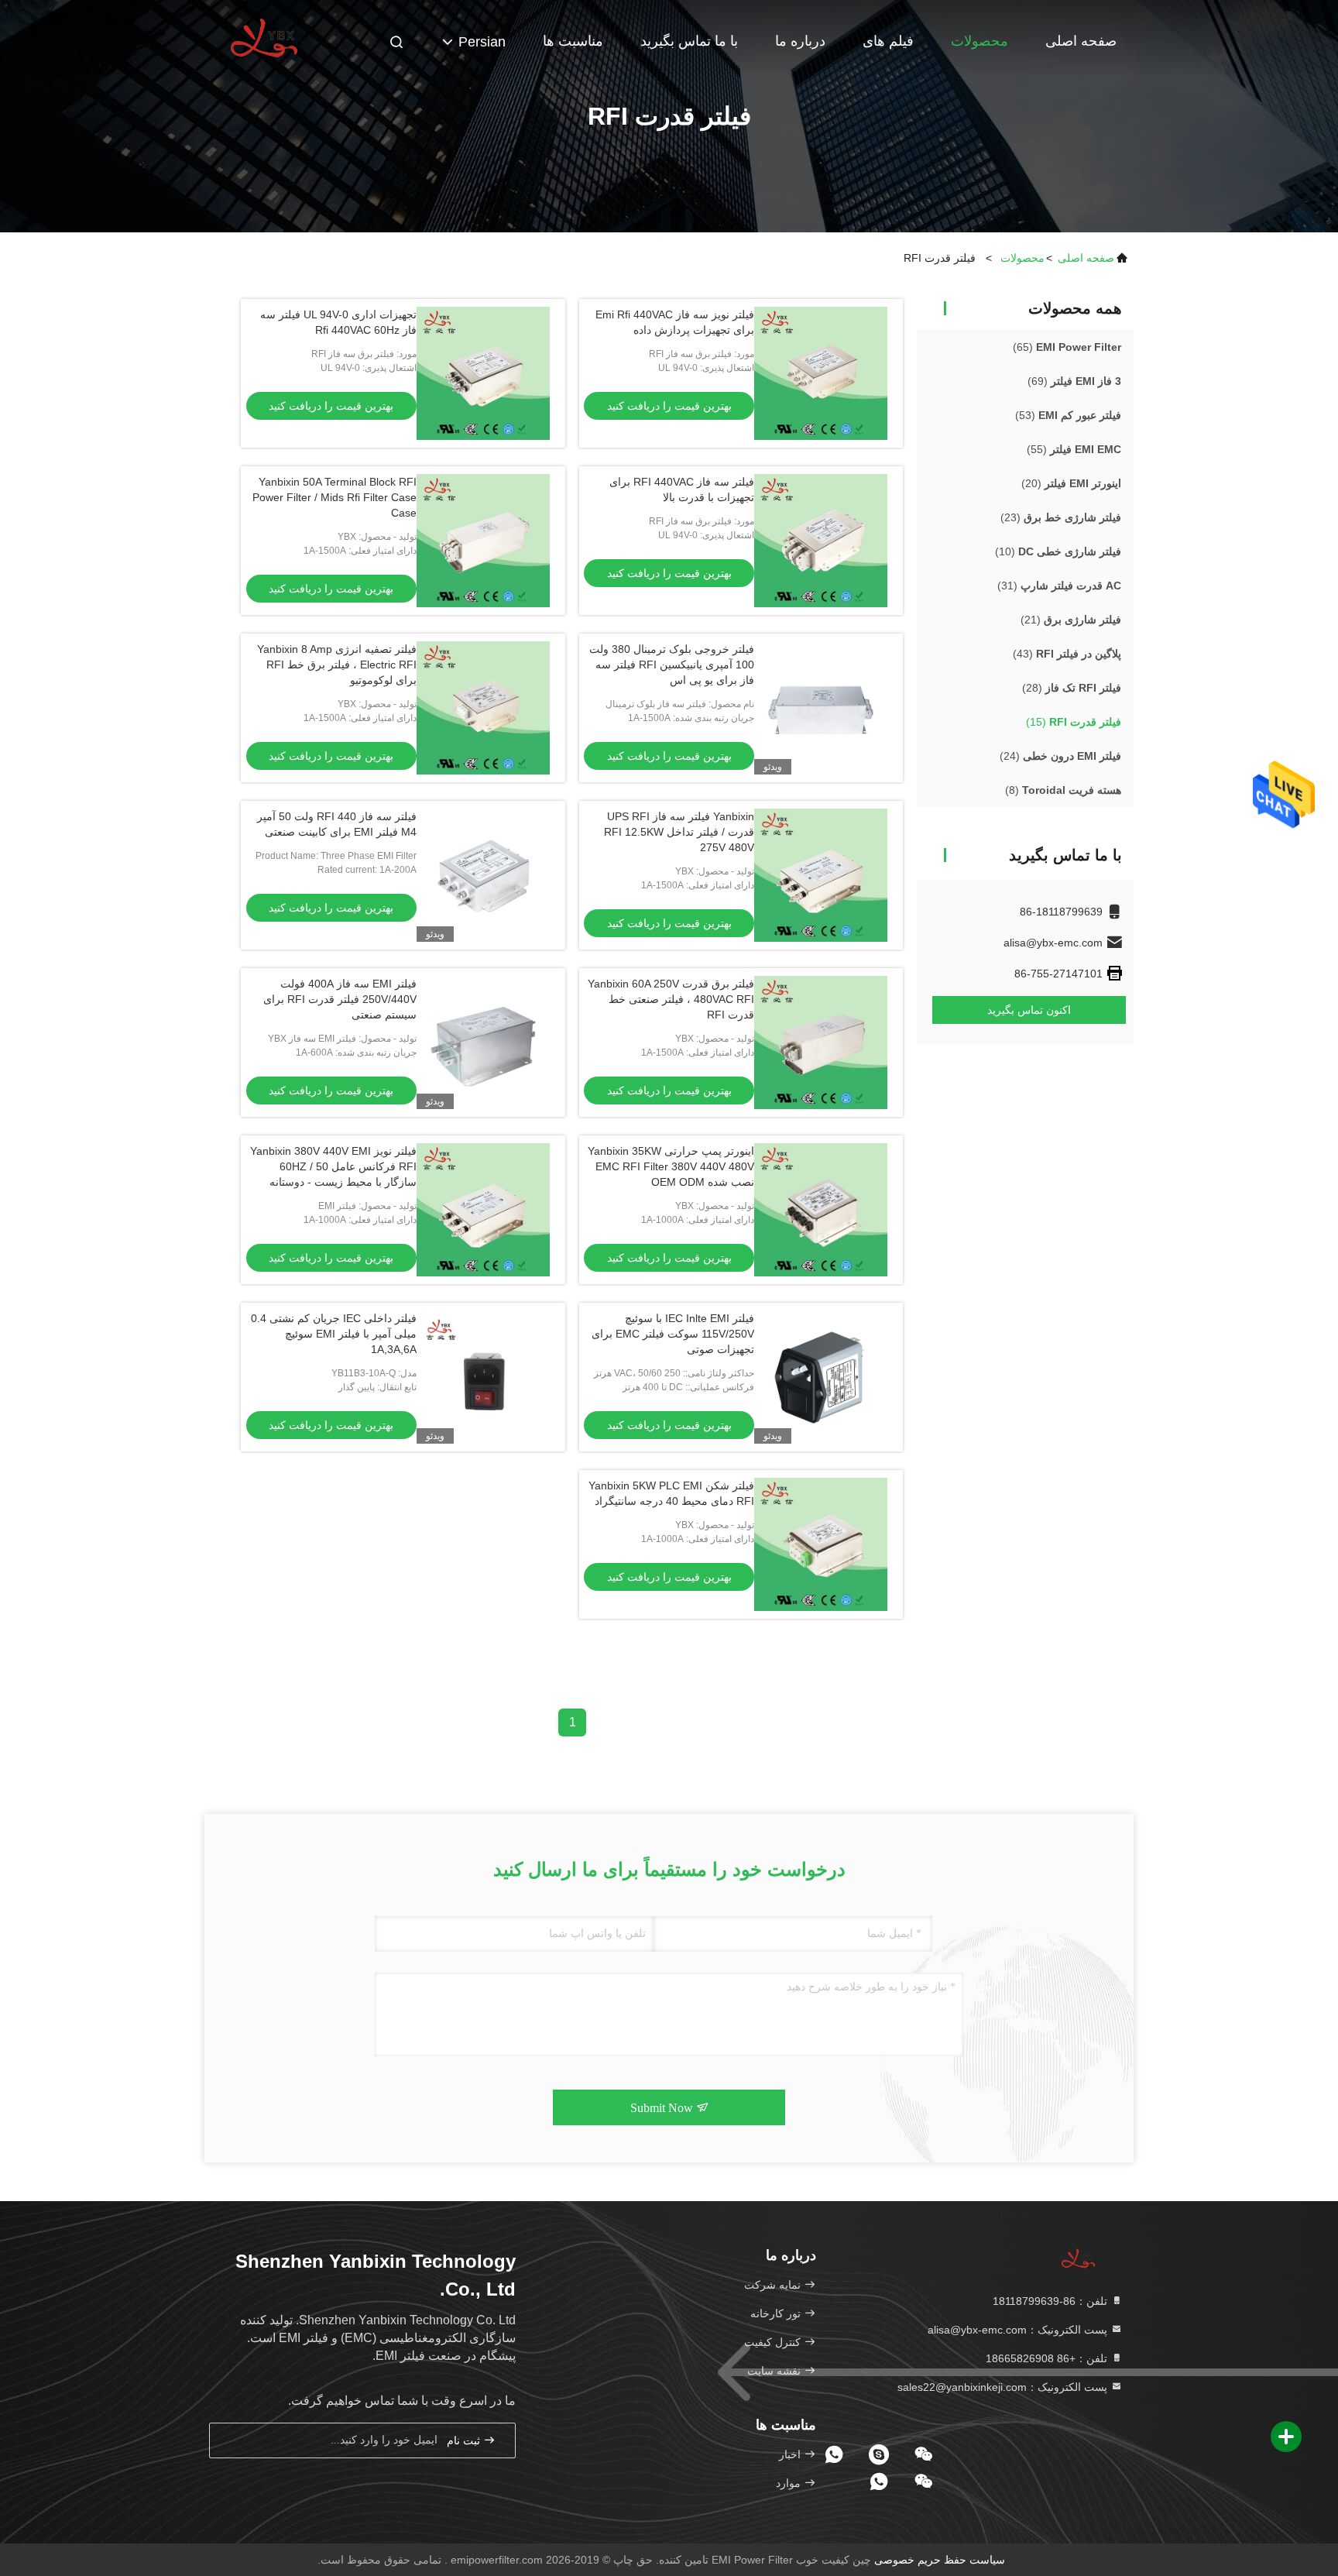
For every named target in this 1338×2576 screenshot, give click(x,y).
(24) (1060, 756)
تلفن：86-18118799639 (1052, 2301)
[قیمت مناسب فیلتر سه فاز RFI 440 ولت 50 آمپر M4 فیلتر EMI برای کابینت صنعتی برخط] (483, 875)
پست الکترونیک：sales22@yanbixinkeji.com (1004, 2387)
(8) (1063, 790)
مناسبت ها (573, 41)
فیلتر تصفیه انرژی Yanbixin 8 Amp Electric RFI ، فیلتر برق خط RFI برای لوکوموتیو (337, 665)
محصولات (979, 41)
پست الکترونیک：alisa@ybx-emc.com (1019, 2330)
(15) (1074, 722)
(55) (1074, 449)
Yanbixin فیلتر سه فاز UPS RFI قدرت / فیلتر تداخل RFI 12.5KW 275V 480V (679, 832)
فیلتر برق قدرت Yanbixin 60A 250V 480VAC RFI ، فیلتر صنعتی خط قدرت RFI (671, 999)
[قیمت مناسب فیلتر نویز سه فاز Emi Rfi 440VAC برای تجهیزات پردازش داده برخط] (821, 373)
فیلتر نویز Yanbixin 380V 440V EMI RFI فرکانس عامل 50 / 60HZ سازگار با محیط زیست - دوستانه (333, 1166)
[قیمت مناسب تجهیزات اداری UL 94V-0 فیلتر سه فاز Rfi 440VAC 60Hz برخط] (483, 373)
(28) (1072, 688)
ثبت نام (465, 2441)
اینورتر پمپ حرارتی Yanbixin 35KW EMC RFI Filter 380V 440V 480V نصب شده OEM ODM (671, 1166)
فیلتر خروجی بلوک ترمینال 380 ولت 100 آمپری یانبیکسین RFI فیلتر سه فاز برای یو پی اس (672, 665)
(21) (1071, 620)
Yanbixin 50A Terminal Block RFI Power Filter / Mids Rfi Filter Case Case (334, 497)
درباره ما (800, 41)
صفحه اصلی (1081, 41)
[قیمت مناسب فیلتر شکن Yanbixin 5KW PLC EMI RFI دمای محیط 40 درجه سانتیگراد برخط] (821, 1544)
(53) (1068, 415)
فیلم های (888, 41)
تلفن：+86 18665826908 (1048, 2358)
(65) (1067, 347)
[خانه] (266, 39)
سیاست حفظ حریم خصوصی (940, 2560)
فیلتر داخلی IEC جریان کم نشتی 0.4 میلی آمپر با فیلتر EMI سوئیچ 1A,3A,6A (334, 1334)
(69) (1074, 381)
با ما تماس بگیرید (689, 41)
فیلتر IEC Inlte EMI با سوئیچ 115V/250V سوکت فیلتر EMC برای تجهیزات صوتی (673, 1334)
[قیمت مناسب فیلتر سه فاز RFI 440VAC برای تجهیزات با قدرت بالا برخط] (821, 541)
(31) (1059, 586)
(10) (1058, 551)
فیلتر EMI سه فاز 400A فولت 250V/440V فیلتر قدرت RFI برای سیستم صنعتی (340, 999)
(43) (1067, 654)
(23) (1061, 517)
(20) (1071, 483)
